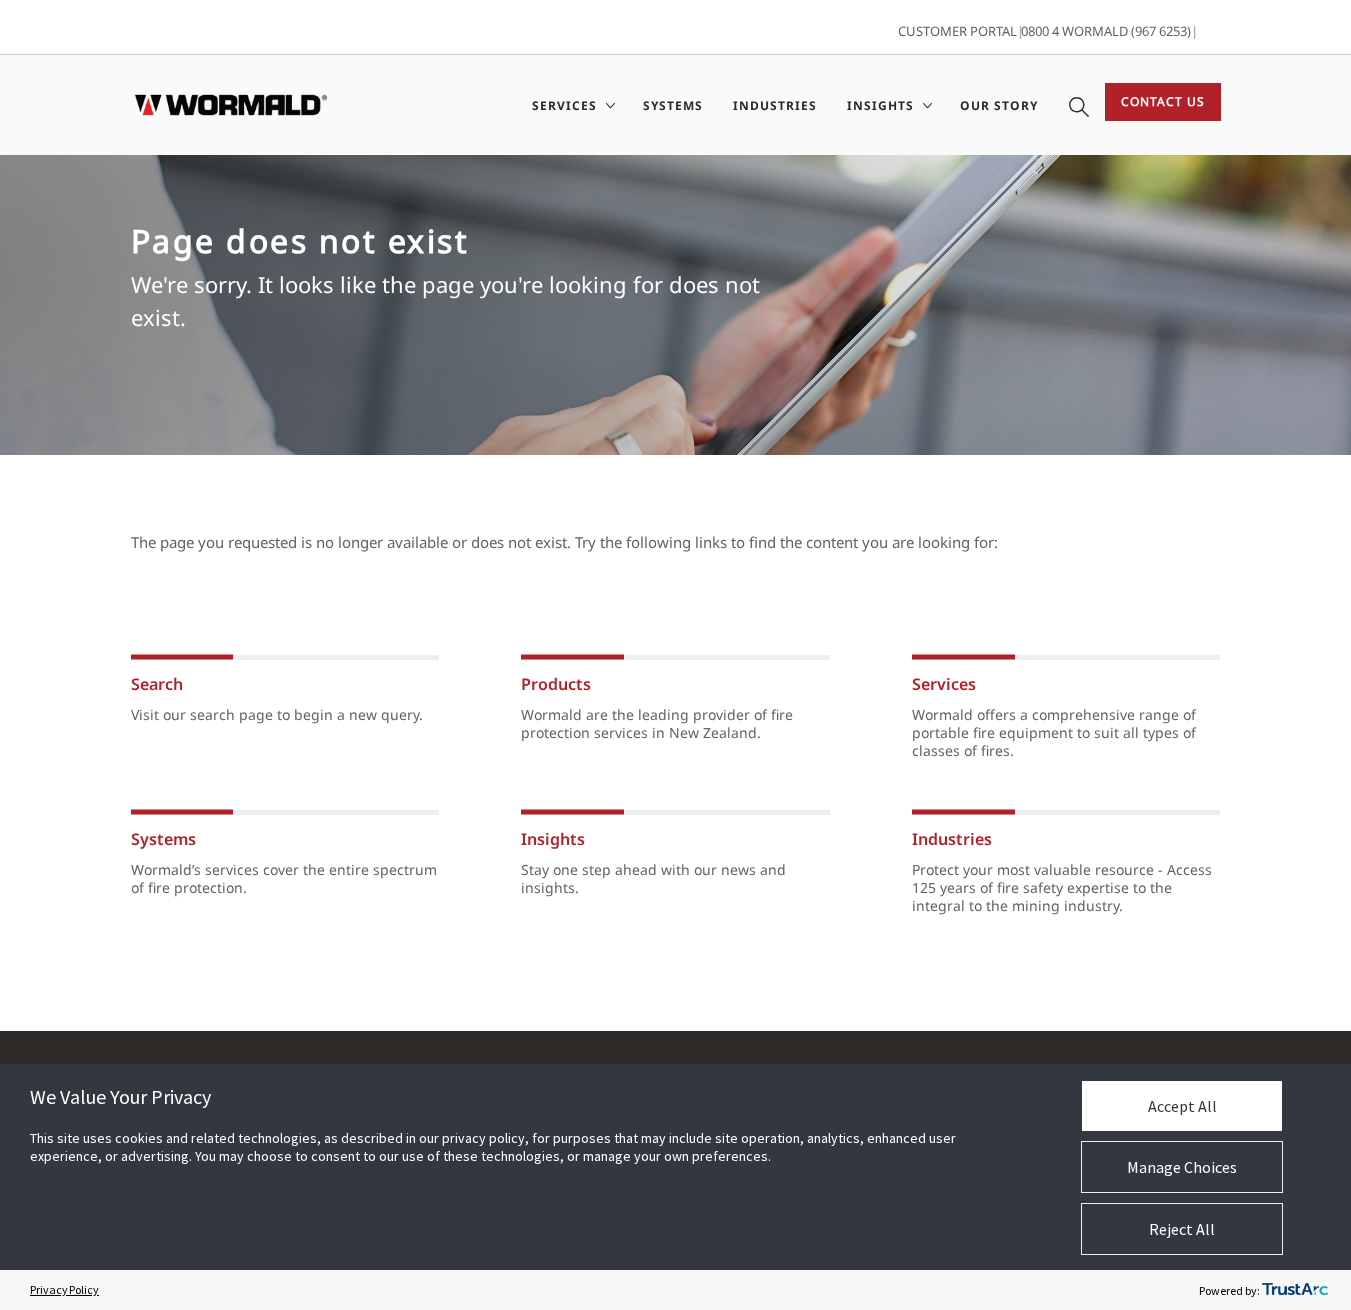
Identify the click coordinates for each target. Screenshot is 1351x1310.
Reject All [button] (1182, 1229)
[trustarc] (1295, 1290)
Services (944, 684)
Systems (673, 105)
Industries (775, 105)
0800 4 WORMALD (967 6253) (1106, 31)
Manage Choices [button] (1182, 1167)
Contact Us (1163, 101)
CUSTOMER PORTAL (957, 31)
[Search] (1079, 105)
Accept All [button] (1182, 1106)
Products (556, 684)
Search (157, 684)
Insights (553, 839)
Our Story (999, 105)
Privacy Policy (64, 1289)
